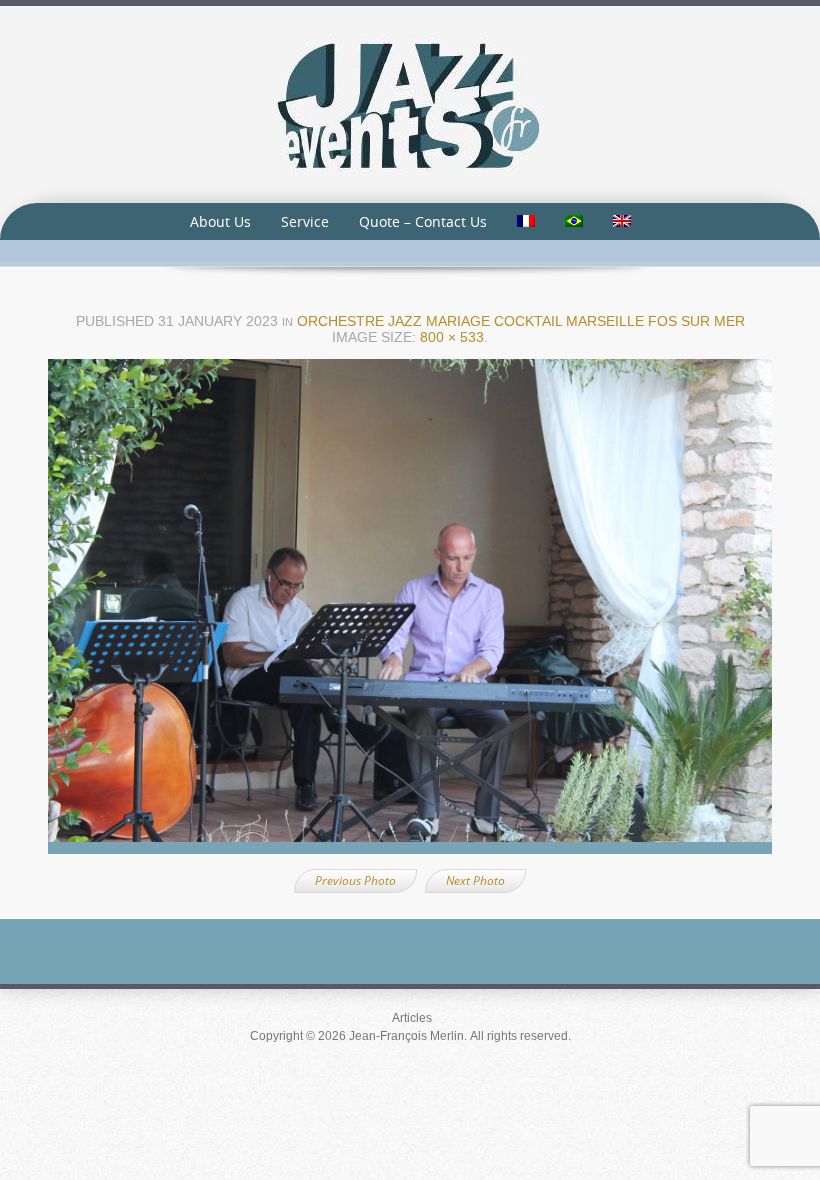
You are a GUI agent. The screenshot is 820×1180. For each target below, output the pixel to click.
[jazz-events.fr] (410, 103)
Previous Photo (355, 880)
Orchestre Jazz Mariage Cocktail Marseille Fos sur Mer (521, 321)
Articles (412, 1018)
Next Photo (475, 880)
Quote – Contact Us (423, 221)
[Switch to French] (526, 221)
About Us (220, 221)
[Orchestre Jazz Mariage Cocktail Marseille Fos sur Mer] (410, 612)
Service (305, 221)
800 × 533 (452, 337)
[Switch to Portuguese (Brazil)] (574, 221)
